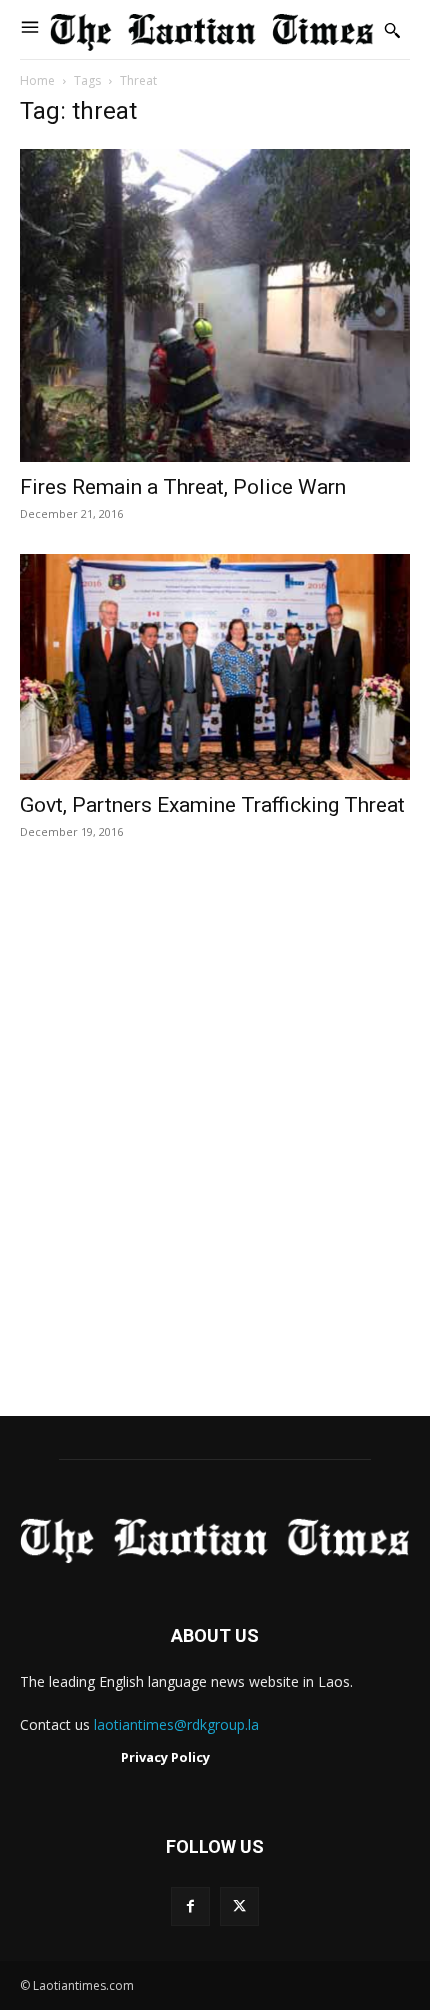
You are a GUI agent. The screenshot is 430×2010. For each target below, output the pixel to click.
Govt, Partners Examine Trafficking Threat (212, 805)
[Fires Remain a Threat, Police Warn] (215, 304)
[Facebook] (190, 1906)
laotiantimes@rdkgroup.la (176, 1724)
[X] (239, 1906)
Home (37, 80)
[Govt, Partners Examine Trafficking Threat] (215, 667)
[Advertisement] (215, 1149)
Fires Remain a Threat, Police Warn (183, 487)
